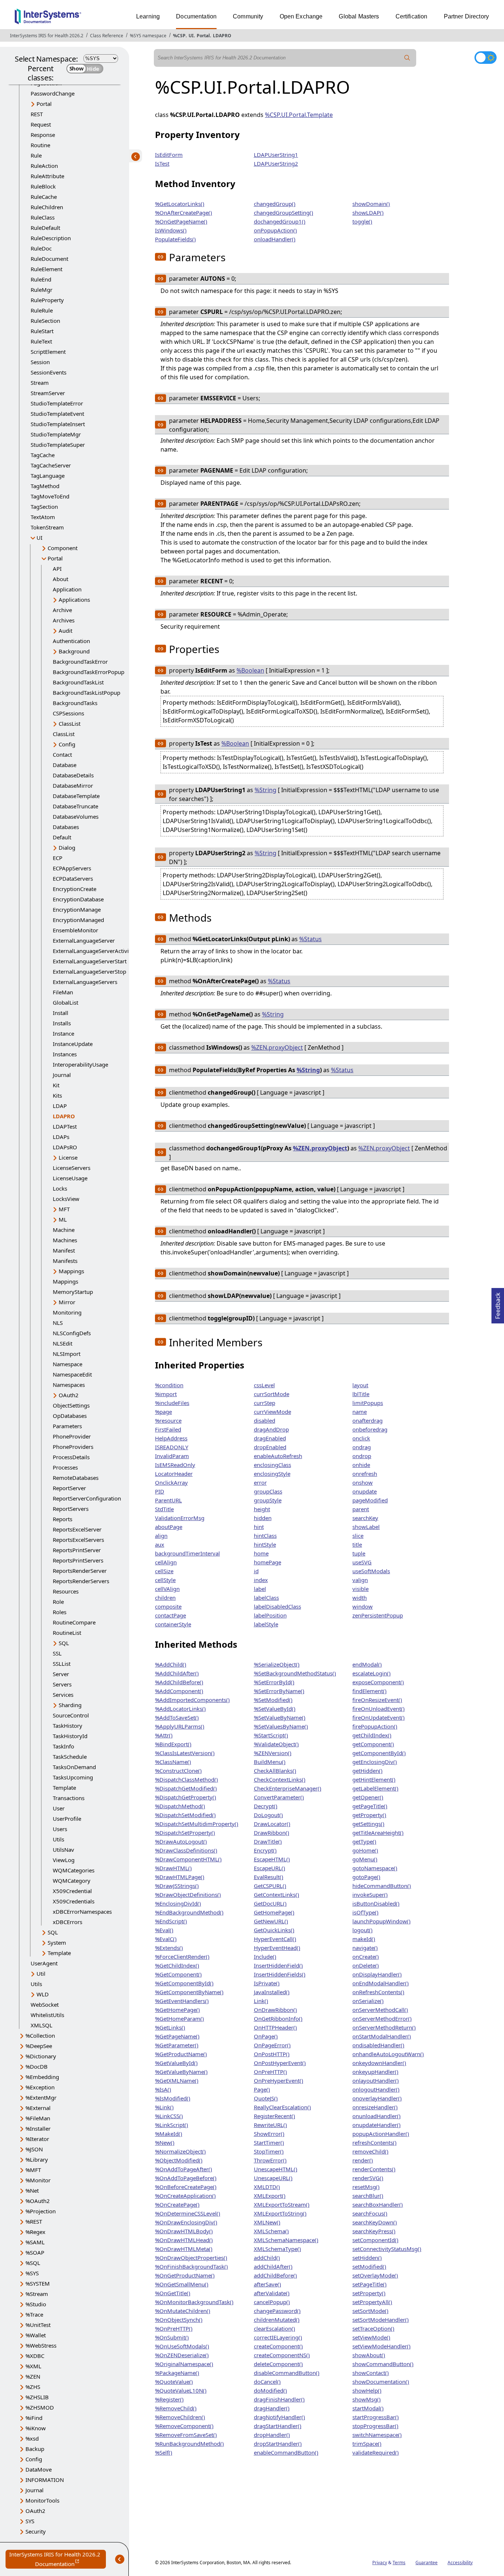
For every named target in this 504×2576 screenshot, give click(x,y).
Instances (65, 1054)
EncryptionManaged (78, 920)
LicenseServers (72, 1168)
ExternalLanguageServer (84, 940)
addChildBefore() (275, 2275)
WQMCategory (72, 1881)
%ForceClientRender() (182, 1957)
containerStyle (173, 1624)
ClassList (70, 724)
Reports (63, 1519)
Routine (40, 145)
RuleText (41, 341)
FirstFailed (168, 1429)
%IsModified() (173, 2098)
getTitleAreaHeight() (378, 1833)
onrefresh (365, 1474)
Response (43, 135)
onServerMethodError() (382, 2019)
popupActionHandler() (381, 2134)
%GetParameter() (177, 2045)
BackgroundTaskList (78, 682)
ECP (58, 858)
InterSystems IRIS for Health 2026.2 (47, 36)
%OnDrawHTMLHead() (184, 2240)
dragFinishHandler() (279, 2399)
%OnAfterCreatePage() (184, 213)
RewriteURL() (270, 2125)
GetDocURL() (270, 1903)
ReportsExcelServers (78, 1540)
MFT (64, 1209)
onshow (363, 1482)
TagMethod (45, 486)
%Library (37, 2159)
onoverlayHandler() (377, 2098)
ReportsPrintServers (78, 1560)
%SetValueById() (275, 1709)
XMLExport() (270, 2196)
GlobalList (65, 1002)
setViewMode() (371, 2337)
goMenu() (365, 1859)
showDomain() (371, 204)
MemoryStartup (73, 1292)
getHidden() (367, 1771)
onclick (361, 1438)
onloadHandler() (275, 239)
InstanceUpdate (73, 1044)
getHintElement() (374, 1779)
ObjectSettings (71, 1405)
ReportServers (71, 1509)
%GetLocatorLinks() (180, 204)
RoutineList (67, 1633)
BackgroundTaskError (80, 662)
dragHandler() (272, 2408)
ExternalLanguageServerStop (89, 971)
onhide (361, 1465)
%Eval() (164, 1930)
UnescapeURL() (273, 2178)
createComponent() (278, 2346)
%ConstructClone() (178, 1771)
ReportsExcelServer (77, 1529)
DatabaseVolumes (76, 816)
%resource (168, 1420)
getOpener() (368, 1797)
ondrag (362, 1447)
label (260, 1589)
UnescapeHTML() (276, 2169)
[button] (160, 257)
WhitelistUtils (47, 2015)
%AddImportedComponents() (192, 1700)
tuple (359, 1553)
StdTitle (164, 1509)
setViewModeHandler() (382, 2346)
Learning (148, 16)
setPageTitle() (370, 2284)
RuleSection (45, 321)
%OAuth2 (38, 2201)
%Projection (41, 2211)
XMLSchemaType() (277, 2249)
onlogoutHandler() (376, 2089)
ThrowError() (270, 2160)
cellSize (164, 1571)
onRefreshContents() (378, 1992)
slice (358, 1536)
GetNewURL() (271, 1921)
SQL (64, 1643)
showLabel (366, 1527)
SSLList (62, 1664)
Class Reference (107, 36)
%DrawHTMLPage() (180, 1877)
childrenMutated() (277, 2320)
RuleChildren (47, 207)
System (57, 1943)
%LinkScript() (172, 2125)
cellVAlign (167, 1589)
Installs (62, 1023)
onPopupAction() (275, 230)
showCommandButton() (383, 2364)
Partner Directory (467, 16)
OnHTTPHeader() (275, 2027)
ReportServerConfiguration (87, 1498)
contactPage (170, 1615)
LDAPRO (222, 36)
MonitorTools (42, 2500)
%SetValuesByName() (281, 1726)
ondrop (362, 1456)
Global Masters (359, 16)
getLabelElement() (375, 1788)
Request (41, 124)
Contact (62, 755)
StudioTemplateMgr (56, 434)
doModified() (270, 2390)
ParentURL (168, 1500)
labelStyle (266, 1624)
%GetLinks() (170, 2027)
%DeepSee (39, 2046)
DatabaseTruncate (75, 806)
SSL (57, 1653)
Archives (64, 620)
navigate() (365, 1948)
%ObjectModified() (179, 2160)
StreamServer (48, 393)
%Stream (37, 2294)
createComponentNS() (282, 2355)
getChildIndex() (372, 1735)
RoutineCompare (74, 1622)
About (61, 579)
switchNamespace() (377, 2435)
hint (259, 1527)
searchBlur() (368, 2196)
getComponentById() (379, 1753)
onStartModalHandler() (382, 2036)
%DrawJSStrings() (177, 1886)
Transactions (69, 1798)
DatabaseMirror (73, 785)
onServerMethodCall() (380, 2010)
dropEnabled (270, 1447)
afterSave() (267, 2284)
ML (63, 1219)
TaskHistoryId (70, 1736)
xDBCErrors (68, 1922)
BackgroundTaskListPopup (87, 693)
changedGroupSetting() (284, 213)
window (363, 1606)
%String (265, 790)
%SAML (35, 2242)
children (165, 1598)
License (68, 1157)
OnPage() (266, 2036)
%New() (165, 2142)
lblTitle (361, 1394)
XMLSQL (42, 2025)
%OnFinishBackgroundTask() (191, 2266)
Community (248, 16)
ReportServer (69, 1488)
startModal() (368, 2408)
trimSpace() (367, 2444)
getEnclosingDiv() (375, 1762)
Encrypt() (265, 1850)
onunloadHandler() (377, 2116)
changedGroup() (275, 204)
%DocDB (37, 2066)
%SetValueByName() (280, 1717)
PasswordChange (53, 93)
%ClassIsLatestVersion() (185, 1753)
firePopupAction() (375, 1726)
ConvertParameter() (279, 1797)
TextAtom (43, 517)
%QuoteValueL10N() (181, 2390)
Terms (399, 2563)
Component (63, 548)
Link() (261, 2001)
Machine (64, 1230)
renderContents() (374, 2169)
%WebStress (41, 2345)
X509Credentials (74, 1901)
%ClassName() (173, 1762)
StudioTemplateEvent (57, 414)
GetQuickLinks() (274, 1930)
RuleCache (44, 197)
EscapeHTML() (272, 1859)
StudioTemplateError (57, 403)
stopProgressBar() (375, 2426)
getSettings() (368, 1824)
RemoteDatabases (76, 1478)
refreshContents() (374, 2142)
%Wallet (36, 2335)
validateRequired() (376, 2452)
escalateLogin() (372, 1673)
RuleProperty (47, 300)
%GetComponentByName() (189, 1992)
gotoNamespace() (375, 1868)
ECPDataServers (73, 878)
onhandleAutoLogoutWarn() (388, 2054)
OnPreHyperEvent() (279, 2081)
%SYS (32, 2273)
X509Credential (72, 1891)
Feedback (498, 1303)
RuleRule (42, 310)
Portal (203, 36)
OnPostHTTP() (272, 2054)
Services (63, 1695)
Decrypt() (266, 1806)
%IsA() (163, 2089)
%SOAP (35, 2252)
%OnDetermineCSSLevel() (188, 2213)
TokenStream (47, 527)
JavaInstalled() (272, 1992)
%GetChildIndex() (177, 1965)
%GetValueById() (176, 2063)
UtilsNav (63, 1850)
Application (67, 589)
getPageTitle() (370, 1806)
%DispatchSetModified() (185, 1815)
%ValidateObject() (276, 1744)
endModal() (367, 1664)
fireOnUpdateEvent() (379, 1717)
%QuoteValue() (174, 2382)
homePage (267, 1562)
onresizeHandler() (375, 2107)
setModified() (369, 2266)
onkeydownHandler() (379, 2063)
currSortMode (272, 1394)
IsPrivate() (267, 1983)
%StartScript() (271, 1735)
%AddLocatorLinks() (180, 1709)
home (261, 1553)
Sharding (70, 1705)
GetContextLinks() (277, 1895)
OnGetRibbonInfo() (278, 2019)
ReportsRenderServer (80, 1571)
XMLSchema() (271, 2231)
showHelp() (367, 2390)
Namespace (68, 1364)
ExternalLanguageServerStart (90, 961)
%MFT (33, 2170)
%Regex (35, 2232)
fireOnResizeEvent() (377, 1700)
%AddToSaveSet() (177, 1717)
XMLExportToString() (280, 2213)
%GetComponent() (178, 1974)
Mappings (71, 1271)
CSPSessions (68, 713)
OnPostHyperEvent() (280, 2063)
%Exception (40, 2087)
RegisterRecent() (275, 2116)
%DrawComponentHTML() (188, 1859)
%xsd (32, 2438)
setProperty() (369, 2293)
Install (61, 1013)
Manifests (65, 1261)
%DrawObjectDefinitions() (188, 1895)
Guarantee (427, 2563)
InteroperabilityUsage (80, 1064)
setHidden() (367, 2258)
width (360, 1598)
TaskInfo (63, 1746)
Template (64, 1788)
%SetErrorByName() (279, 1691)
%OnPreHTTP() (174, 2328)
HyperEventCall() (275, 1939)
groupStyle (268, 1500)
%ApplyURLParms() (180, 1726)
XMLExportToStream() (282, 2204)
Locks (60, 1188)
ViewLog (64, 1860)
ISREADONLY (172, 1447)
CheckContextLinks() (280, 1779)
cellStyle (165, 1580)
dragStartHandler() (278, 2426)
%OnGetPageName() (181, 221)
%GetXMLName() (177, 2081)
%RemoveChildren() (180, 2417)
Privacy (380, 2563)
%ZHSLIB (37, 2397)
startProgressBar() (376, 2417)
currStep (265, 1403)
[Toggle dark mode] (486, 58)
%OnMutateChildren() (183, 2311)
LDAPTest (65, 1126)
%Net (32, 2190)
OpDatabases (70, 1416)
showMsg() (367, 2399)
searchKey (365, 1518)
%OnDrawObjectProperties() (191, 2258)
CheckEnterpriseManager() (288, 1788)
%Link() (164, 2107)
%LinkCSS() (169, 2116)
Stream (40, 383)
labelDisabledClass (277, 1606)
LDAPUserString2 (276, 163)
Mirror (67, 1302)
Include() (265, 1957)
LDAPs (61, 1137)
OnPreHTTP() (270, 2072)
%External (38, 2108)
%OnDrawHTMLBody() (184, 2231)
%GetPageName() (177, 2036)
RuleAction (44, 166)
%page (163, 1412)
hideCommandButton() (382, 1886)
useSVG (362, 1562)
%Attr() (164, 1735)
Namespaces (69, 1385)
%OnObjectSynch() (179, 2320)
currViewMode (272, 1412)
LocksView (66, 1199)
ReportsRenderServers (81, 1581)
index (261, 1580)
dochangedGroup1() (280, 221)
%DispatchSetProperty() (185, 1833)
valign (360, 1580)
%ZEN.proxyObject (277, 1047)
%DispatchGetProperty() (186, 1797)
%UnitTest (38, 2325)
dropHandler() (272, 2435)
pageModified (370, 1500)
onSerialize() (368, 2001)
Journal (62, 1075)
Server (61, 1674)
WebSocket (45, 2004)
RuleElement (46, 269)
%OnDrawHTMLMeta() (184, 2249)
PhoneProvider (72, 1436)
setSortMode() (370, 2311)
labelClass (266, 1598)
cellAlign (166, 1562)
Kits (57, 1095)
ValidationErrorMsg (180, 1518)
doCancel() (267, 2382)
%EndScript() (171, 1921)
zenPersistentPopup (378, 1615)
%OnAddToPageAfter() (184, 2169)
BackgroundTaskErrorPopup (89, 672)
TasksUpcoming (73, 1777)
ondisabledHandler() (378, 2045)
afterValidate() (272, 2293)
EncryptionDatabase (78, 899)
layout (360, 1385)
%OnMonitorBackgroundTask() (194, 2302)
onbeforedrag (370, 1429)
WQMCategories (74, 1870)
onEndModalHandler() (381, 1983)
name (360, 1412)
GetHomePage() (274, 1912)
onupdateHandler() (377, 2125)
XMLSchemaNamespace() (286, 2240)
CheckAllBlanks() (275, 1771)
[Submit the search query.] (407, 58)
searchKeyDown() (375, 2222)
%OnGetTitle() (173, 2293)
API (57, 569)
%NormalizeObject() (180, 2151)
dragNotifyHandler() (279, 2417)
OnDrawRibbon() (275, 2010)
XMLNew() (267, 2222)
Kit (56, 1085)
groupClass (268, 1491)
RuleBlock (43, 186)
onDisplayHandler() (377, 1974)
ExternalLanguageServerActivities (95, 951)
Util (41, 1974)
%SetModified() (273, 1700)
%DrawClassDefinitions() (186, 1850)
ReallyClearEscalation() (282, 2107)
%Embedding (42, 2077)
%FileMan (38, 2118)
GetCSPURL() (270, 1886)
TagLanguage (48, 476)
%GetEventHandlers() (182, 2001)
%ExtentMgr (41, 2097)
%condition (169, 1385)
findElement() (370, 1691)
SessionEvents (49, 372)
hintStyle (265, 1544)
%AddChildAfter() (177, 1673)
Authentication (71, 641)
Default (62, 837)
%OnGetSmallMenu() (182, 2284)
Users (60, 1829)
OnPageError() (272, 2045)
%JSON (34, 2149)
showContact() (371, 2373)
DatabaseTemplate (76, 796)
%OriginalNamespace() (184, 2364)
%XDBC (35, 2356)
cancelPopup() (272, 2302)
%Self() (164, 2452)
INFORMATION (45, 2480)
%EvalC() (166, 1939)
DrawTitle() (268, 1841)
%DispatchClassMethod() (187, 1779)
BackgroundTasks (75, 703)
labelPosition (270, 1615)
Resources (66, 1591)
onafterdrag (367, 1420)
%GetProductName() (181, 2054)
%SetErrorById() (274, 1682)
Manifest (64, 1250)
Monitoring (67, 1312)
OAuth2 (69, 1395)
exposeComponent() (378, 1682)
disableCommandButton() (287, 2373)
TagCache (43, 455)
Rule (36, 155)
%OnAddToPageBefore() (186, 2178)
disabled (265, 1420)
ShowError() (269, 2134)
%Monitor (38, 2180)
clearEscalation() (275, 2328)
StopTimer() (269, 2151)
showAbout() (369, 2355)
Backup (35, 2449)
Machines (65, 1240)
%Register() (169, 2399)
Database (65, 765)
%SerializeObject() (277, 1664)
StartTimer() (269, 2142)
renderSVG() (368, 2178)
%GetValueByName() (181, 2072)
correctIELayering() (278, 2337)
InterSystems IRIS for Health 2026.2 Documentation (58, 2560)
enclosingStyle (272, 1474)
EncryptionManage (77, 909)
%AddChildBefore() (179, 1682)
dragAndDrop (271, 1429)
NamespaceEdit (72, 1374)
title (357, 1544)
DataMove (39, 2469)
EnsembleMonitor (75, 930)
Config (67, 744)
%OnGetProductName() (185, 2275)
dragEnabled (270, 1438)
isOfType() (365, 1912)
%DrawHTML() (173, 1868)
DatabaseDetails (73, 775)
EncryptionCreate (75, 889)
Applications (74, 600)
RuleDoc (41, 248)
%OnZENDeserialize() (182, 2355)
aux (160, 1544)
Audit (65, 631)
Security (36, 2531)
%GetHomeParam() (179, 2019)
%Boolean (250, 670)
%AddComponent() (179, 1691)
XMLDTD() (267, 2187)
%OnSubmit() (172, 2337)
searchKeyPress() (374, 2231)
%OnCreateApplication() (185, 2196)
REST (37, 114)
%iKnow (36, 2428)
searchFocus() (370, 2213)
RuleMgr (42, 290)
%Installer (38, 2128)
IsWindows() (171, 230)
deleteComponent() (278, 2364)
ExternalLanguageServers (85, 982)
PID (160, 1491)
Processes (65, 1467)
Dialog (67, 847)
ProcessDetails (71, 1457)
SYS (30, 2521)
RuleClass (43, 217)
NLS (58, 1323)
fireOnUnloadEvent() (379, 1709)
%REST (34, 2221)
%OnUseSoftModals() (182, 2346)
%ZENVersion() (273, 1753)
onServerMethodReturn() (384, 2027)
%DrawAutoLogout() (181, 1841)
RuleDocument (49, 259)
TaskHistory (68, 1726)
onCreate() (366, 1957)
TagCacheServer (51, 465)
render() (363, 2160)
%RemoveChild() (176, 2408)
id (256, 1571)
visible (360, 1589)
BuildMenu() (270, 1762)
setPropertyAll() (372, 2302)
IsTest (162, 163)
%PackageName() (177, 2373)
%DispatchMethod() (180, 1806)
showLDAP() (368, 213)
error (260, 1482)
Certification (412, 16)
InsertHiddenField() (278, 1965)
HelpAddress (171, 1438)
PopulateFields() (175, 239)
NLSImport (67, 1354)
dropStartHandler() (278, 2444)
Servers (62, 1684)
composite (168, 1606)
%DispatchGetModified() (186, 1788)
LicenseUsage (70, 1178)
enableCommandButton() (286, 2452)
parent (361, 1509)
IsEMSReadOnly (175, 1465)
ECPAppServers (72, 868)
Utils (58, 1839)
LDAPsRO (65, 1147)
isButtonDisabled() (376, 1903)
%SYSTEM (38, 2283)
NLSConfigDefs (72, 1333)
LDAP (60, 1106)
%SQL (33, 2263)
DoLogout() (268, 1815)
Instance (63, 1033)
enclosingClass (272, 1465)
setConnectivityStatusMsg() (387, 2249)
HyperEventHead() (277, 1948)
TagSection (44, 507)
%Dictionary (41, 2056)
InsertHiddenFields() (280, 1974)
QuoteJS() (266, 2098)
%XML (33, 2366)
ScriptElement (48, 352)
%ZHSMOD (40, 2407)
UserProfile (67, 1819)
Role (58, 1602)
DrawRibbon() (272, 1833)
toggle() (362, 221)
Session (40, 362)
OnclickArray (171, 1482)
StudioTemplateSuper (58, 445)
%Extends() (169, 1948)
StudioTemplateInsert (58, 424)
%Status (310, 939)
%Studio (36, 2304)
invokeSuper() (370, 1895)
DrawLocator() (272, 1824)
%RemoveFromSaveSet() (186, 2435)
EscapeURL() (270, 1868)
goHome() (365, 1850)
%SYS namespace (148, 36)
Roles (60, 1612)
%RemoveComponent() (184, 2426)
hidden (263, 1518)
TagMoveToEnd (50, 496)
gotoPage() (366, 1877)
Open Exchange (301, 16)
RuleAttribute (47, 176)
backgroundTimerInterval (187, 1553)
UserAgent (44, 1963)
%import (166, 1394)
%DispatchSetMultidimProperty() (197, 1824)
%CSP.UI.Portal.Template (299, 115)
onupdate (365, 1491)
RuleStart (42, 331)
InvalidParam (172, 1456)
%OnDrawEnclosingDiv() (186, 2222)
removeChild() (370, 2151)
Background (74, 651)
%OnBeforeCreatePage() (186, 2187)
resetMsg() (366, 2187)
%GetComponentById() (184, 1983)
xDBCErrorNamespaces (82, 1912)
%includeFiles (172, 1403)
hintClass (265, 1536)
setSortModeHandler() (381, 2320)
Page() (262, 2089)
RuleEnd (41, 279)
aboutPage (169, 1527)
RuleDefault (45, 228)
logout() (363, 1930)
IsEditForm (169, 155)
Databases (66, 827)
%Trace (34, 2314)
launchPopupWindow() (382, 1921)
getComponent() (373, 1744)
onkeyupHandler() (375, 2072)
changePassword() (277, 2311)
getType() (364, 1841)
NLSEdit (63, 1343)
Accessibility (460, 2563)
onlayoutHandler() (376, 2081)
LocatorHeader (174, 1474)
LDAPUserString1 (276, 155)
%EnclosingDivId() (178, 1903)
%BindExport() (173, 1744)
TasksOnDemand (74, 1767)
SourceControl (71, 1715)
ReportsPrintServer (77, 1550)
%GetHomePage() (177, 2010)
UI (191, 36)
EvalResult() (269, 1877)
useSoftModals (371, 1571)
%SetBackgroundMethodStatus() (295, 1673)
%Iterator (37, 2139)
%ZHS (33, 2387)
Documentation (196, 16)
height (262, 1509)
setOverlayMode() (375, 2275)
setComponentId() (375, 2240)
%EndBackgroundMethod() (189, 1912)
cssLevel (264, 1385)
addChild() (267, 2258)
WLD (43, 1994)
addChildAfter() (273, 2266)
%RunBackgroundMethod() (189, 2444)
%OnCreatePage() (177, 2204)
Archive (62, 610)
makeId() (364, 1939)
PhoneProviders (73, 1447)
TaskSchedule (70, 1757)
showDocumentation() (381, 2382)
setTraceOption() (373, 2328)
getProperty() (369, 1815)
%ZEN (33, 2376)
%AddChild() (171, 1664)
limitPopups (368, 1403)
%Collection (40, 2035)
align (161, 1536)
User (59, 1808)
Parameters (67, 1426)
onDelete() (366, 1965)
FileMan (63, 992)
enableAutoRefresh (278, 1456)
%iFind (34, 2418)
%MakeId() (169, 2134)
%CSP (179, 36)
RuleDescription (51, 238)
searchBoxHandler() (378, 2204)
